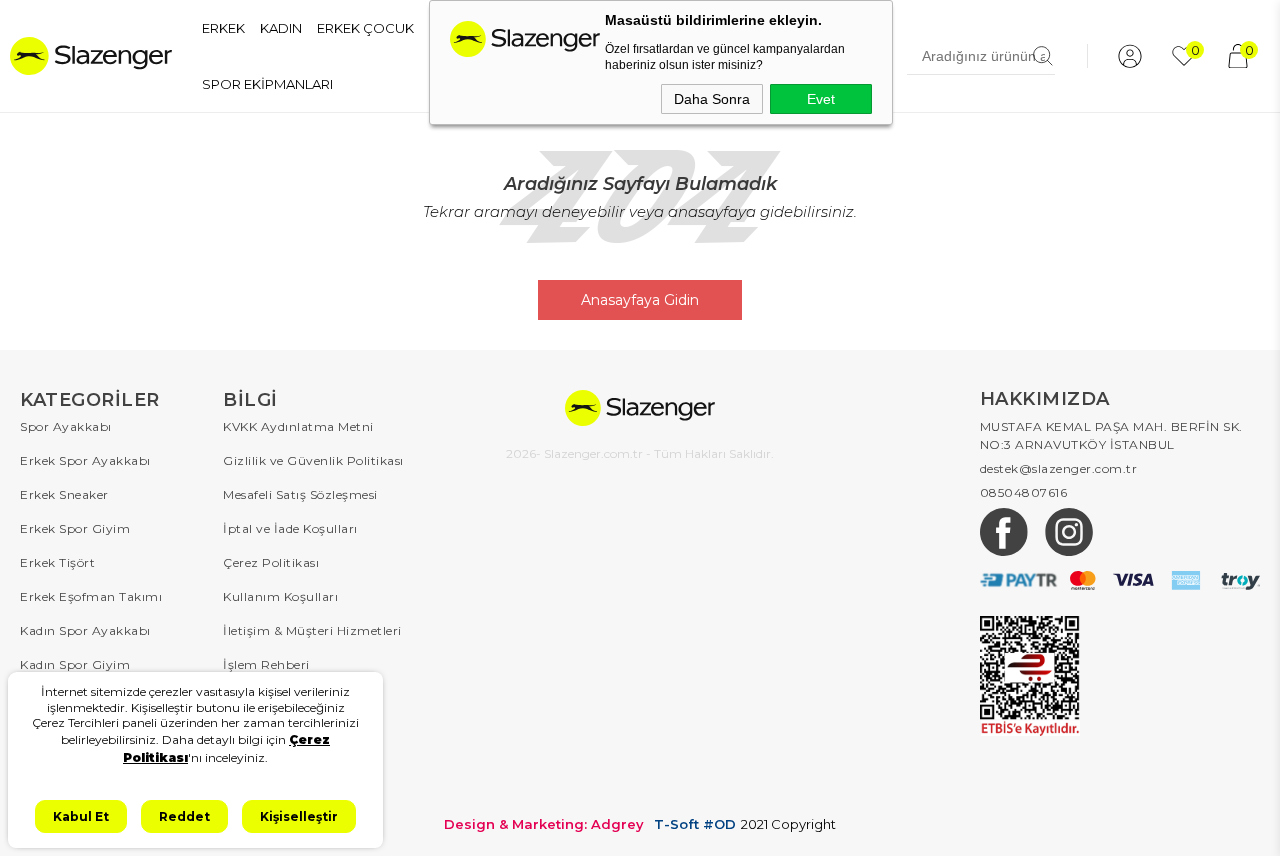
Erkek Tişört (57, 562)
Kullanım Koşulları (280, 596)
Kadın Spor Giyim (75, 664)
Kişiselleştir (299, 816)
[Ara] (1043, 56)
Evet (821, 99)
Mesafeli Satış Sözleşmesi (300, 494)
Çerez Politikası (271, 562)
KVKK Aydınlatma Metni (298, 426)
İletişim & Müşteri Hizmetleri (312, 630)
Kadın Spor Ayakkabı (85, 630)
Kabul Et (81, 816)
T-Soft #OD (695, 824)
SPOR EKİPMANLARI (267, 84)
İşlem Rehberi (266, 664)
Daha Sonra (712, 99)
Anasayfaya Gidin (640, 300)
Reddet (184, 816)
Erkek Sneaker (64, 494)
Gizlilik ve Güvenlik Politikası (313, 460)
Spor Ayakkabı (66, 426)
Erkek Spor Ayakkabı (85, 460)
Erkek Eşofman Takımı (91, 596)
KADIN (281, 28)
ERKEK (223, 28)
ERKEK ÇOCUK (365, 28)
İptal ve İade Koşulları (290, 528)
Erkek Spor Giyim (75, 528)
